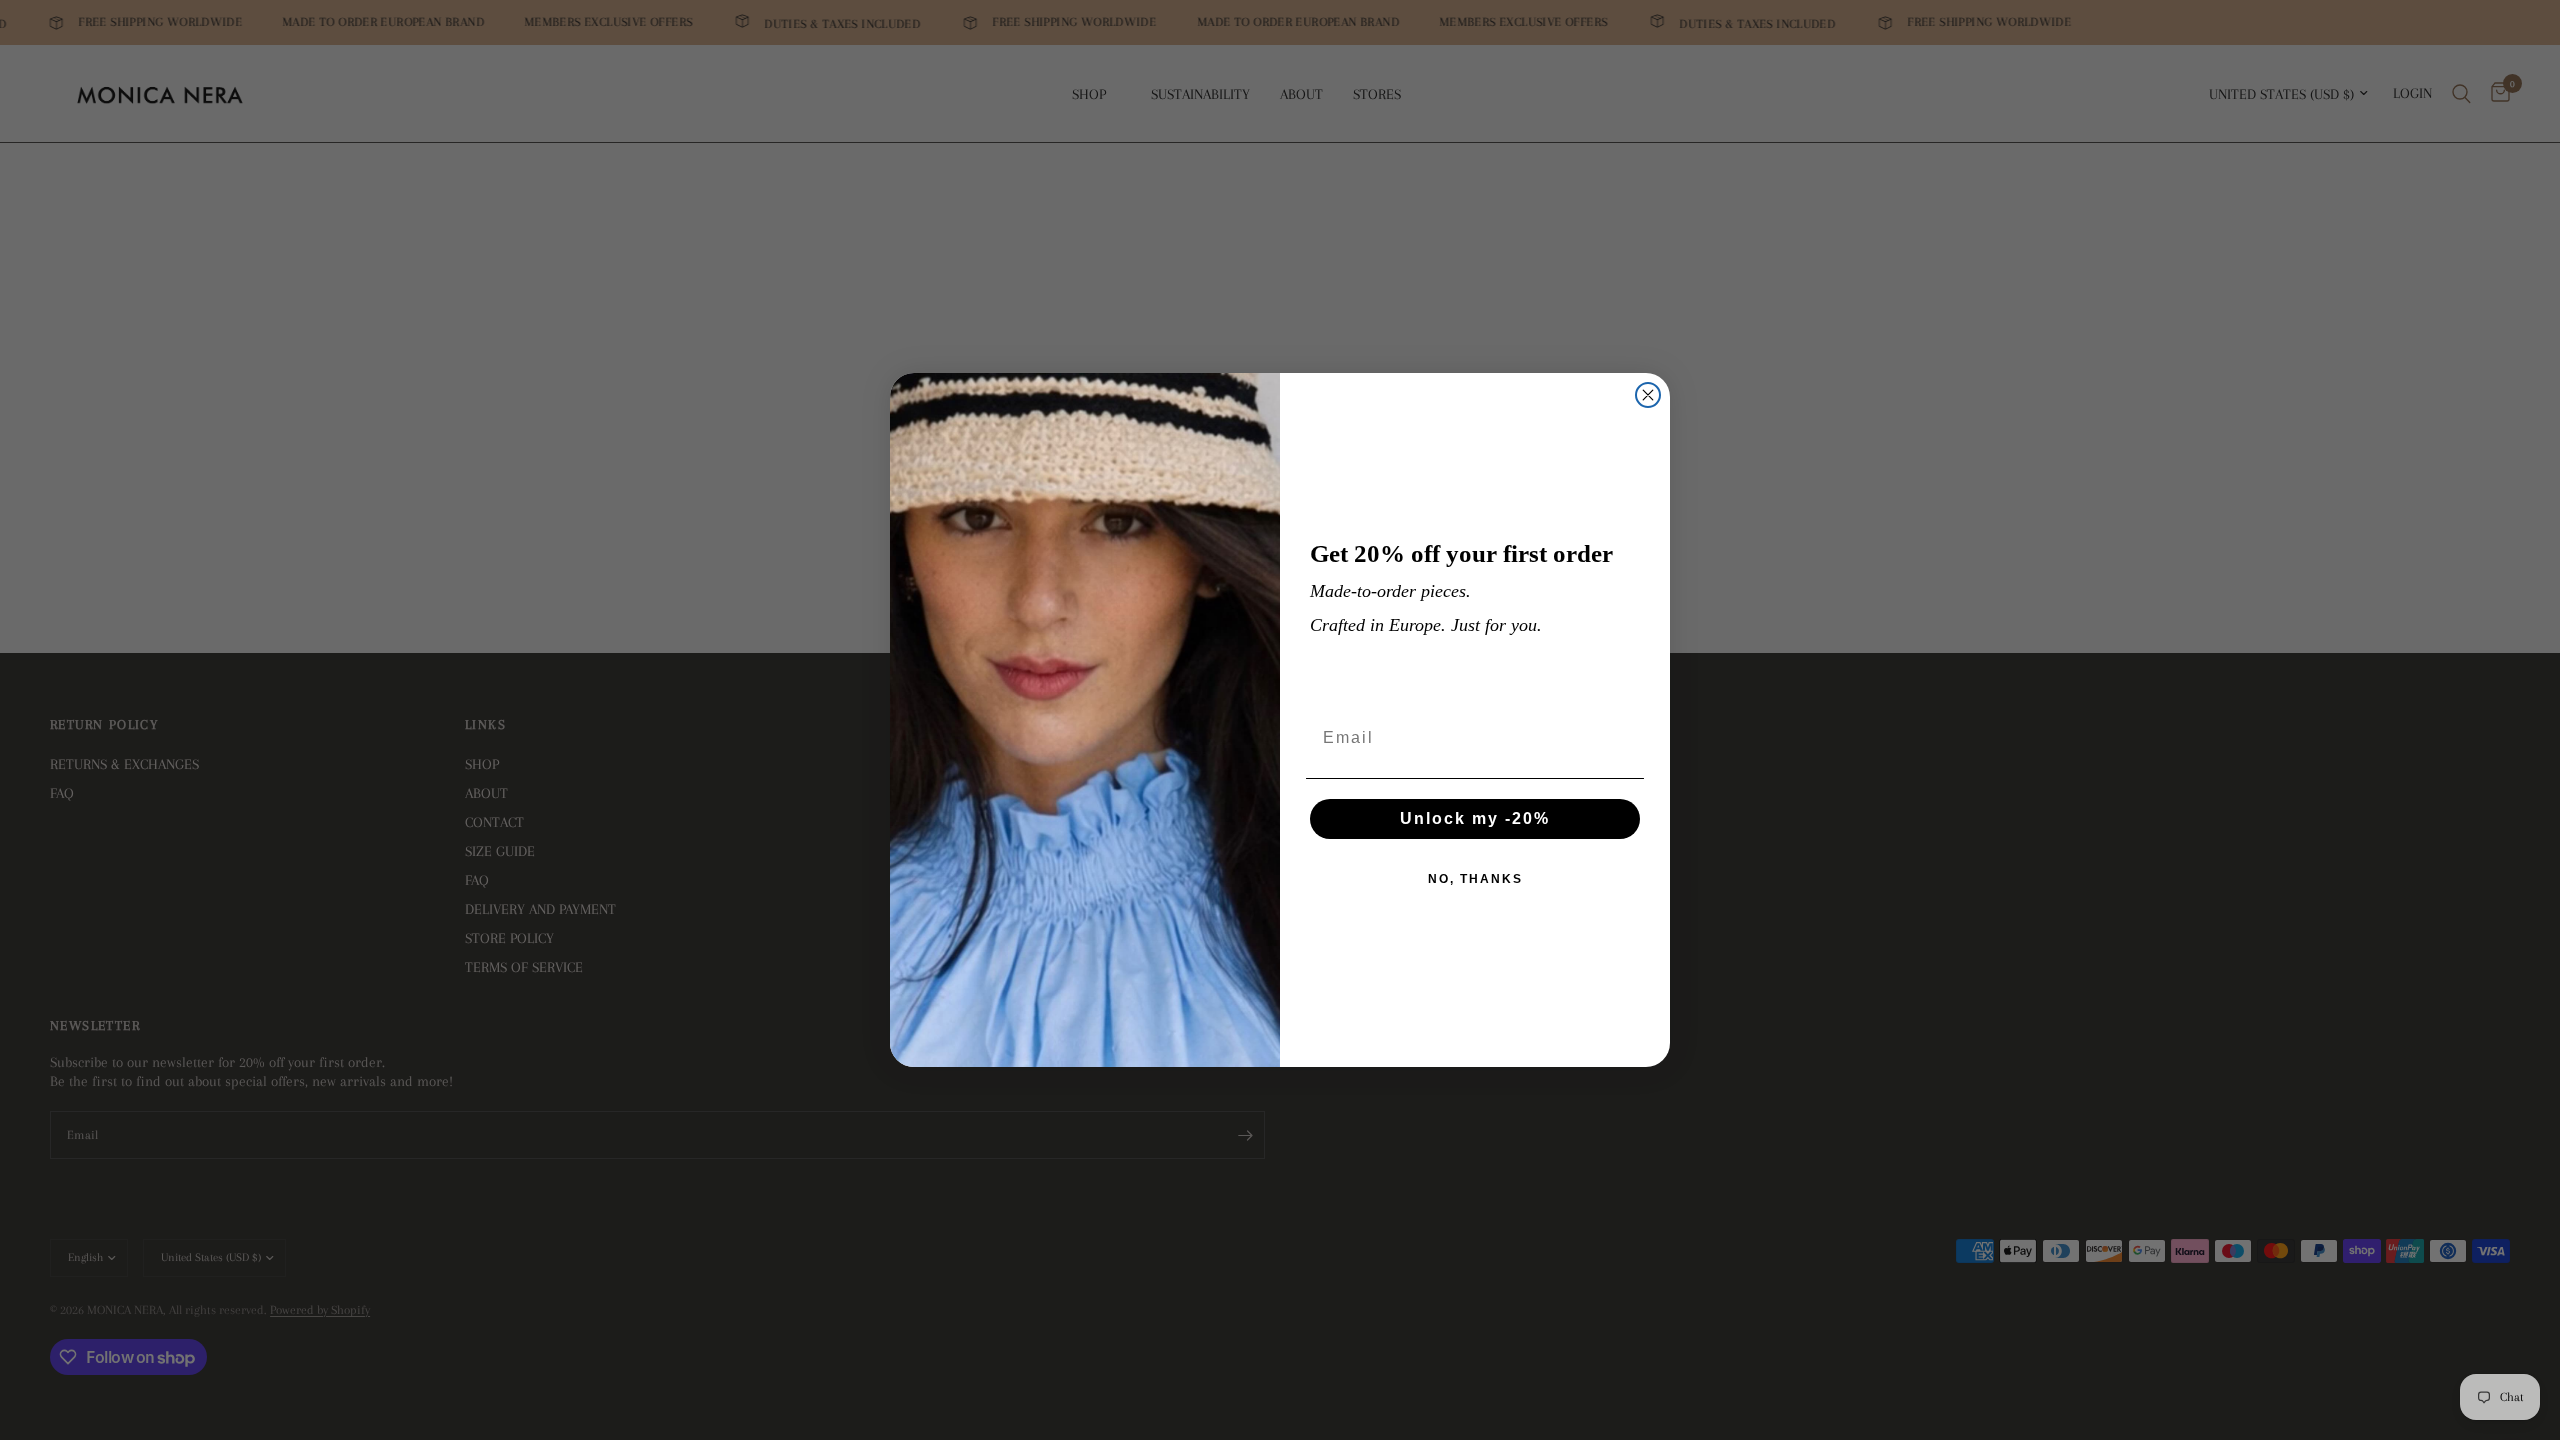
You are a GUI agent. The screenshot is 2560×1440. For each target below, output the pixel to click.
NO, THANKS (1475, 879)
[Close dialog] (1648, 395)
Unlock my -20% (1475, 818)
